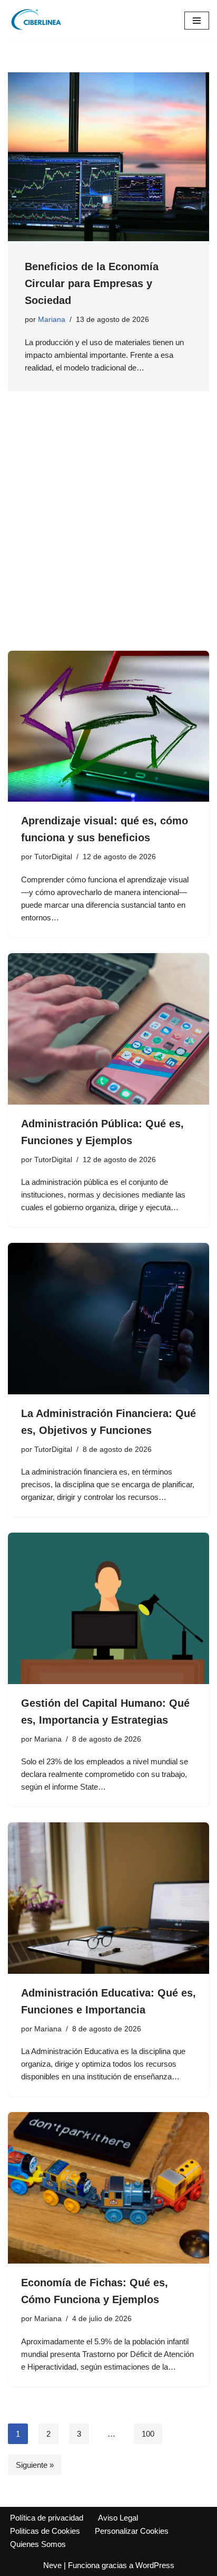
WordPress (155, 2565)
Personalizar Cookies (132, 2531)
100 (148, 2434)
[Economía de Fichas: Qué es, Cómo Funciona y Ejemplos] (108, 2188)
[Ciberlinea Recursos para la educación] (40, 20)
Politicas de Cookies (45, 2531)
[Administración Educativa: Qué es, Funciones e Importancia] (108, 1898)
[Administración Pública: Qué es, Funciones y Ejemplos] (108, 1029)
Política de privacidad (47, 2518)
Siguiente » (35, 2465)
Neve (52, 2565)
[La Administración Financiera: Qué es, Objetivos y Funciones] (108, 1319)
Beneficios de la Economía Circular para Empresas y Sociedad (92, 283)
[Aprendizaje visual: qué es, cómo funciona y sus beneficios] (108, 726)
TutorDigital (53, 857)
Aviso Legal (118, 2518)
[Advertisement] (108, 537)
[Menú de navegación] (197, 21)
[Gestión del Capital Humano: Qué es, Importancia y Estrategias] (108, 1608)
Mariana (52, 320)
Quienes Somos (38, 2544)
